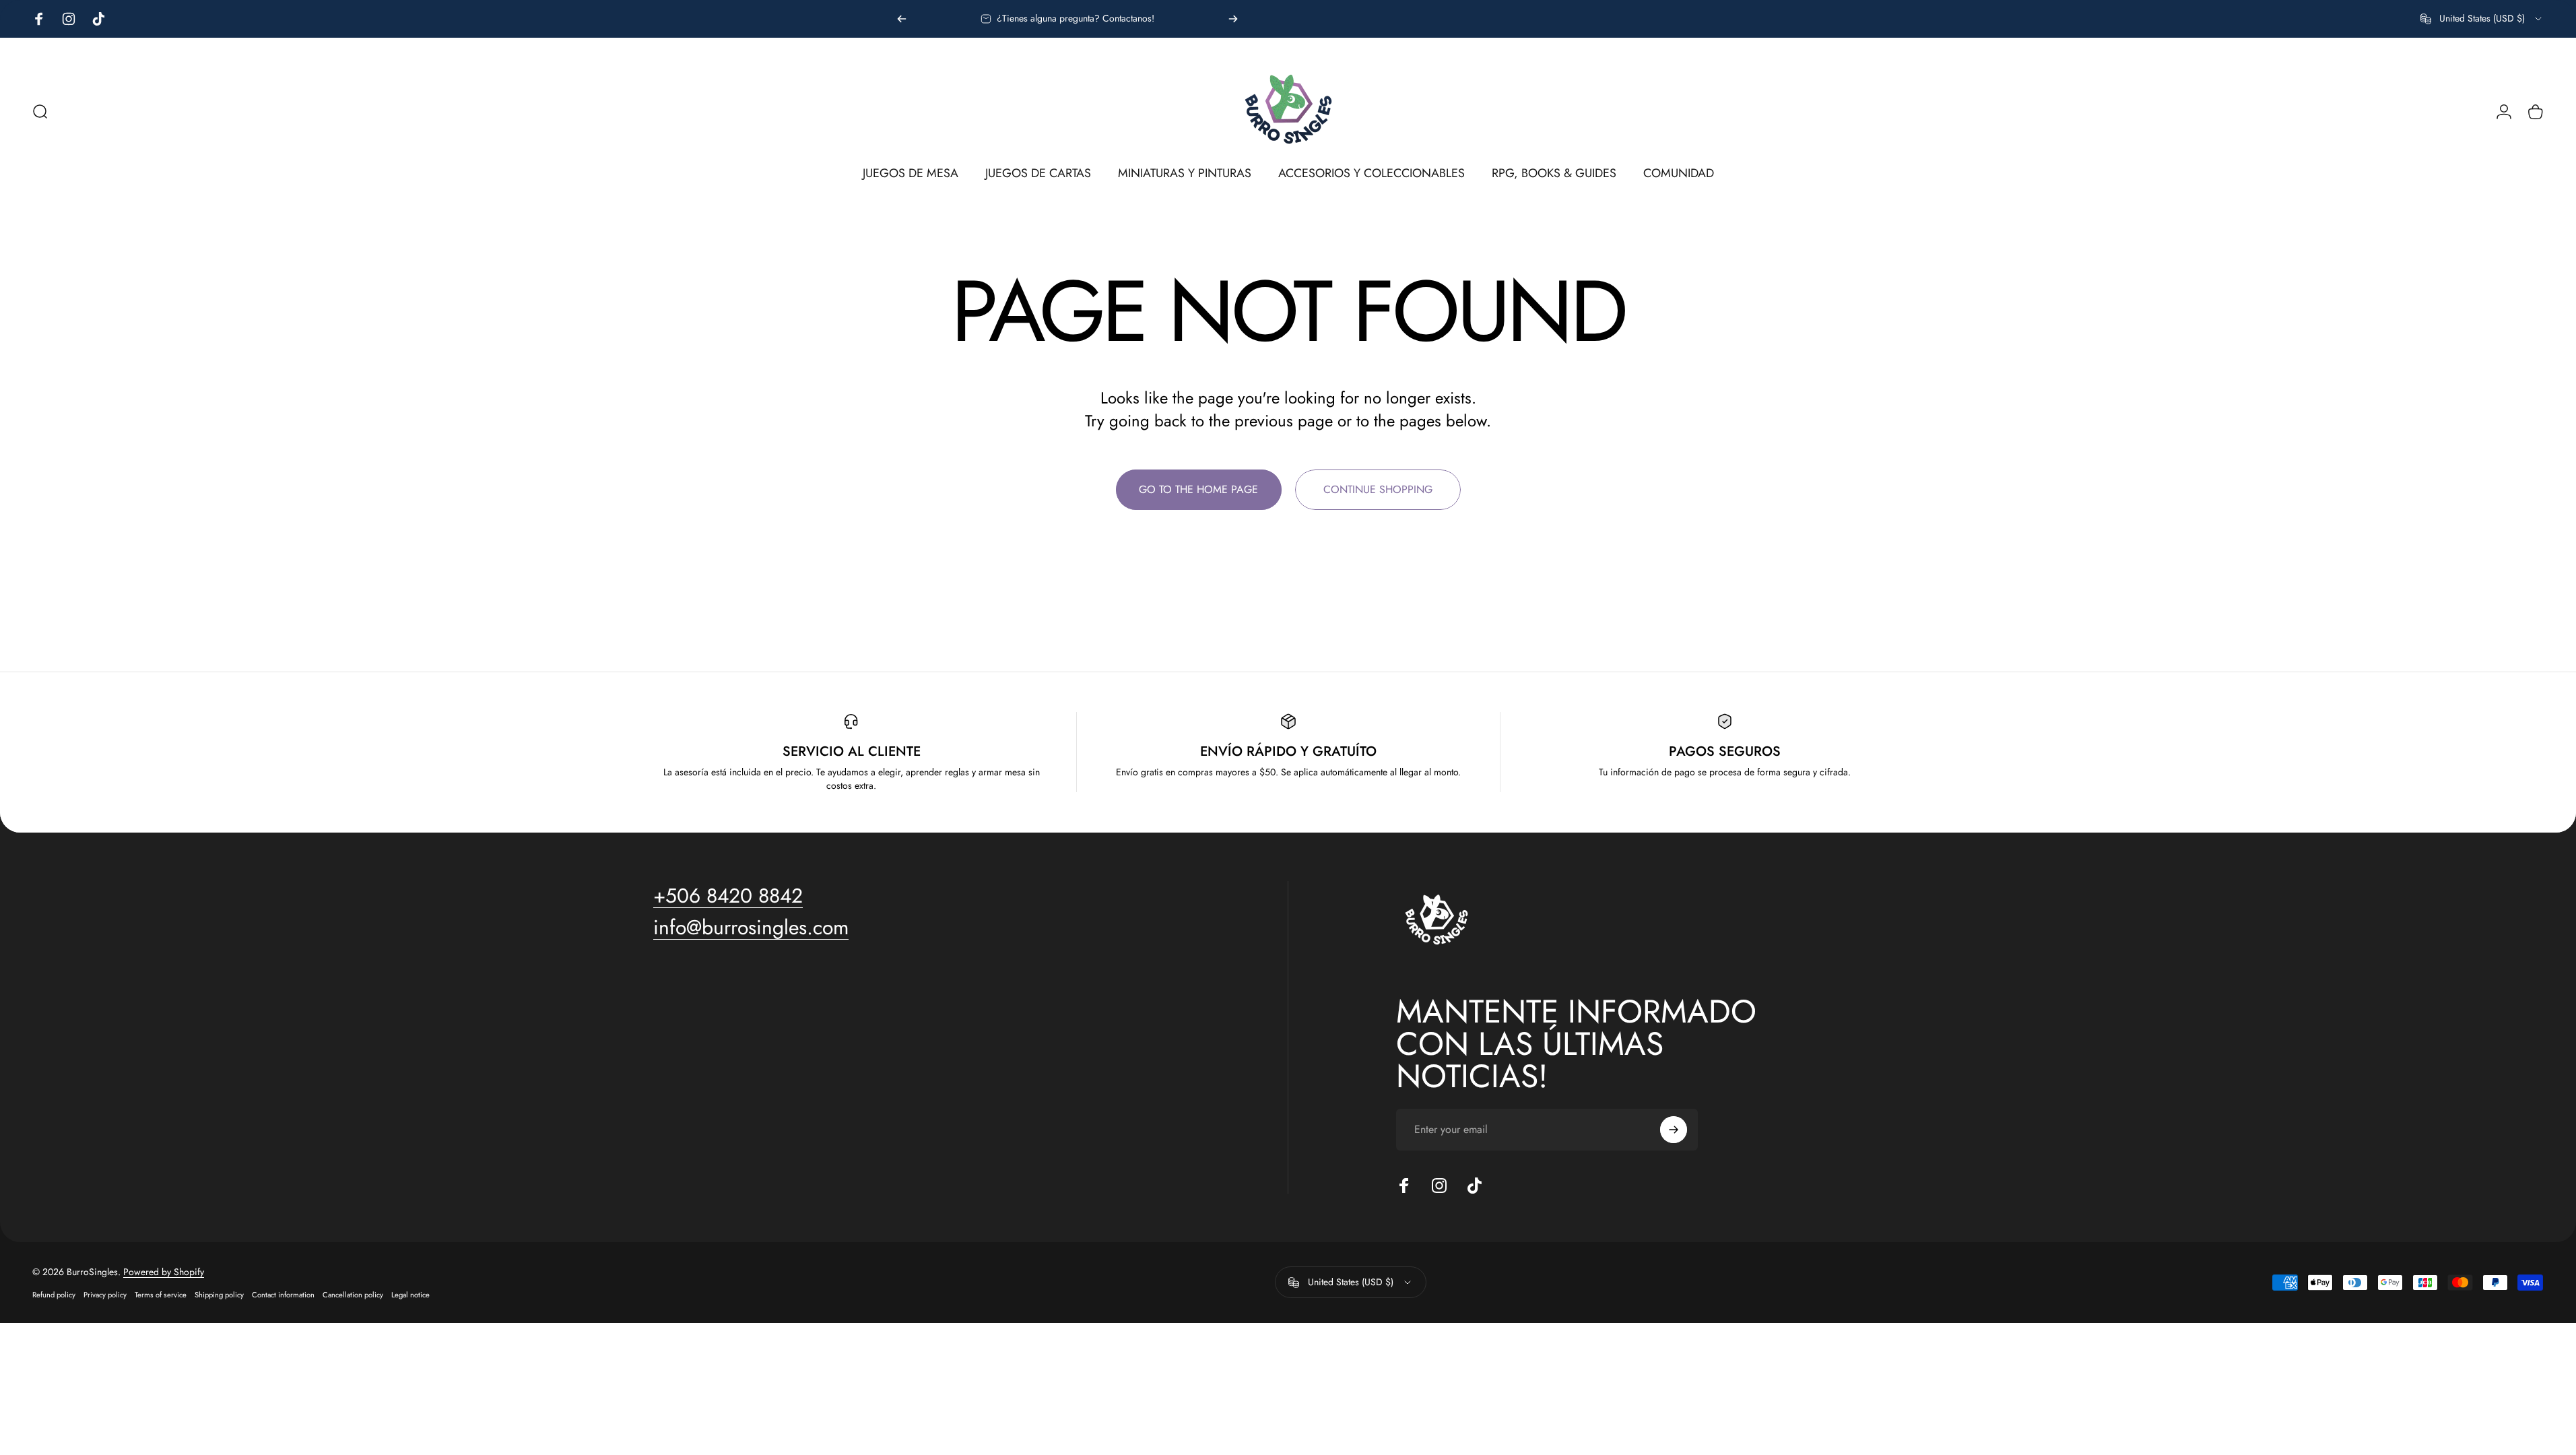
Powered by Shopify (164, 1272)
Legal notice (410, 1295)
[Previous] (902, 19)
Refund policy (54, 1295)
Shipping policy (219, 1295)
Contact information (283, 1295)
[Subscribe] (1674, 1130)
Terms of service (161, 1295)
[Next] (1233, 19)
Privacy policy (105, 1295)
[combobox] (2482, 19)
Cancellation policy (353, 1295)
